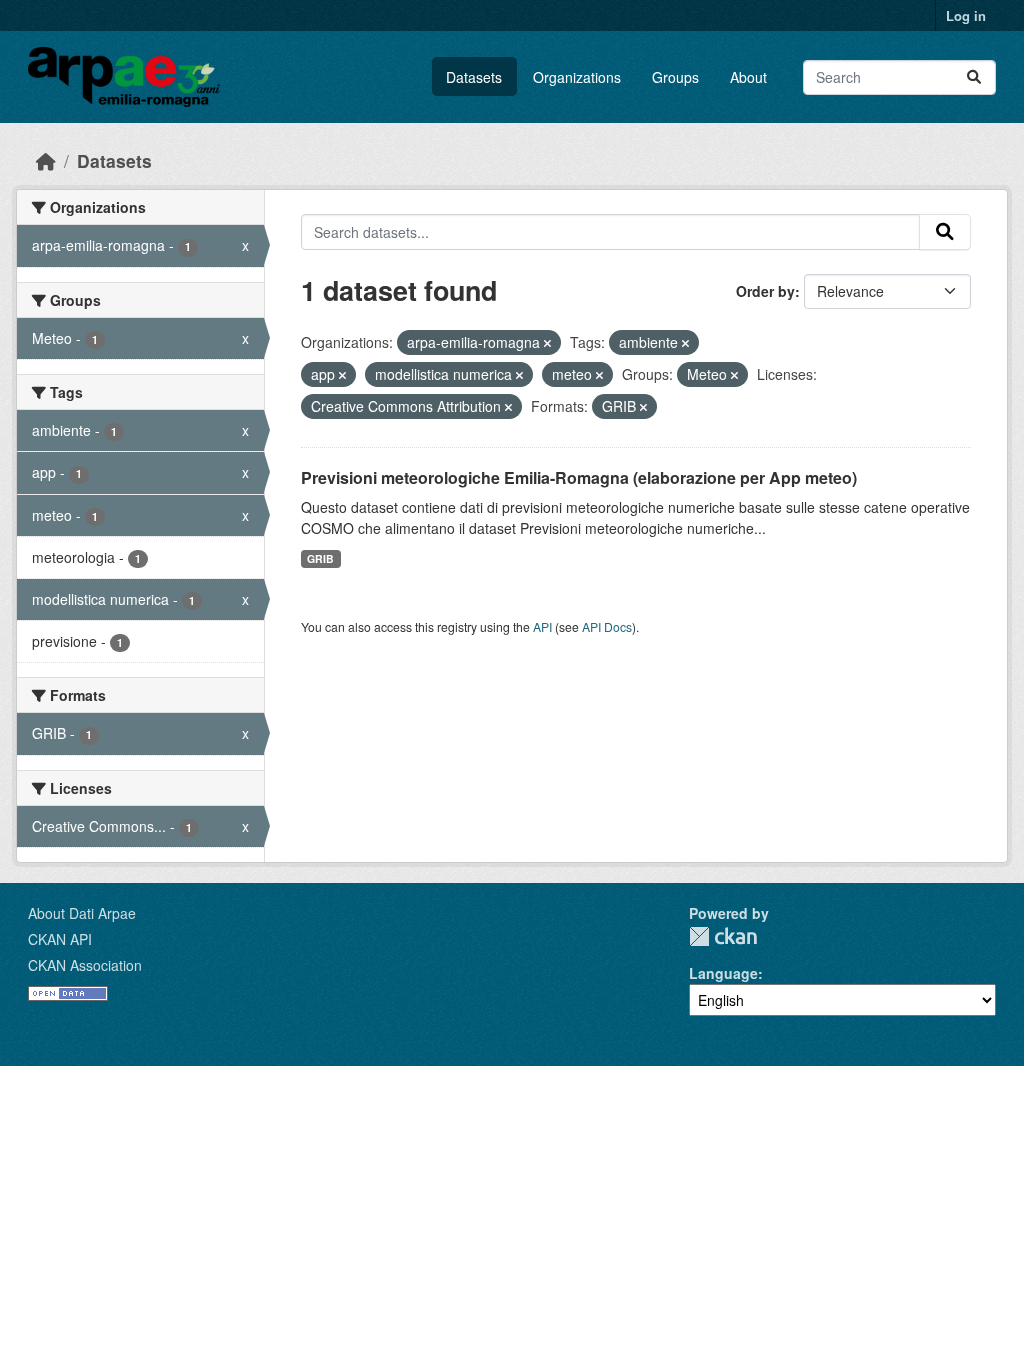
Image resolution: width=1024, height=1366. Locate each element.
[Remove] (547, 343)
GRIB (320, 558)
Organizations (577, 77)
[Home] (46, 160)
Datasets (474, 77)
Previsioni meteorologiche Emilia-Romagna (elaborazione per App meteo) (579, 477)
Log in (966, 15)
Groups (675, 77)
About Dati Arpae (82, 913)
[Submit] (974, 77)
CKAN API (60, 939)
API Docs (607, 626)
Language (723, 973)
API (542, 626)
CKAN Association (85, 965)
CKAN (723, 936)
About (748, 77)
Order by (765, 291)
